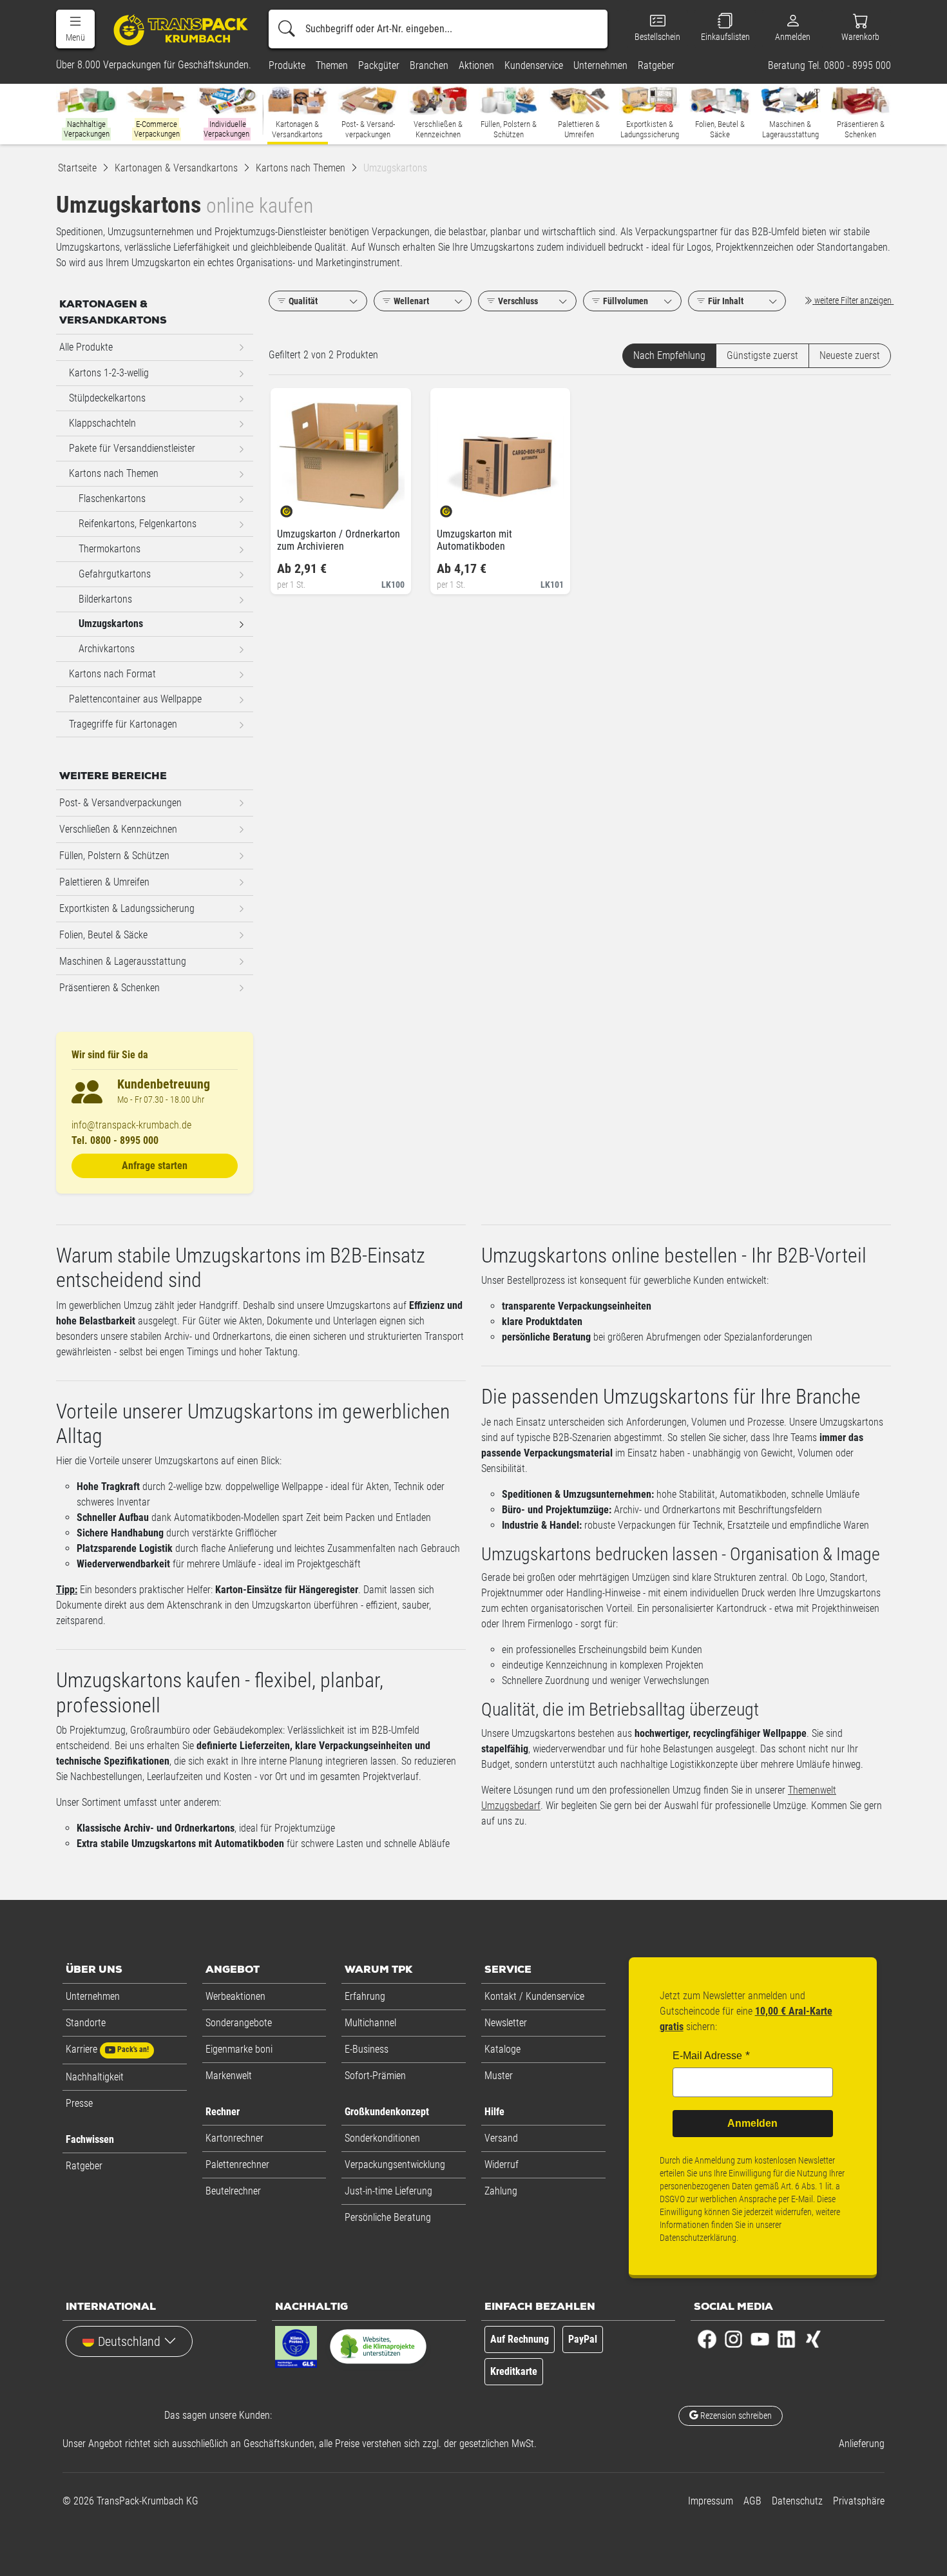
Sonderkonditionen (382, 2138)
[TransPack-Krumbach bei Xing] (813, 2338)
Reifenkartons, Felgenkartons (138, 524)
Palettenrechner (237, 2164)
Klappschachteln (102, 423)
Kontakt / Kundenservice (534, 1996)
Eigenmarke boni (239, 2049)
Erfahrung (365, 1996)
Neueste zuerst (850, 355)
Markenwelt (229, 2076)
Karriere (107, 2049)
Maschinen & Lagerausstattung (123, 961)
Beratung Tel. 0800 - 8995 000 (829, 66)
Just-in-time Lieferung (388, 2191)
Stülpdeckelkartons (107, 398)
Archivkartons (107, 649)
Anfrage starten (155, 1166)
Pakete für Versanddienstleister (132, 448)
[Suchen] (287, 29)
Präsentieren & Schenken (110, 988)
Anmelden (752, 2123)
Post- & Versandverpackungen (120, 803)
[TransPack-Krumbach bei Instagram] (733, 2338)
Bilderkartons (105, 599)
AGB (752, 2501)
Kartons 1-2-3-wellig (109, 373)
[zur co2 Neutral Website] (378, 2349)
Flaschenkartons (112, 499)
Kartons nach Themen (114, 473)
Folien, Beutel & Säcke (103, 935)
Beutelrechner (233, 2191)
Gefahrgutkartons (115, 574)
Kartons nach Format (112, 674)
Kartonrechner (234, 2138)
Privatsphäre (859, 2501)
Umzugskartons (111, 624)
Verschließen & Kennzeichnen (118, 829)
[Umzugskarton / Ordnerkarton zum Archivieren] (297, 507)
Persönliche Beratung (388, 2217)
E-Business (367, 2049)
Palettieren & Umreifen (104, 882)
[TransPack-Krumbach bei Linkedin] (786, 2338)
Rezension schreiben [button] (735, 2416)
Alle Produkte (86, 347)
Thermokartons (110, 549)
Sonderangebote (239, 2023)
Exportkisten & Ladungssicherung (127, 908)
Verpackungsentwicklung (395, 2164)
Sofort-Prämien (375, 2076)
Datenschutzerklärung (698, 2238)
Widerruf (502, 2164)
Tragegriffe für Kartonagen (123, 724)
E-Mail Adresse (707, 2056)
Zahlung (501, 2191)
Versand (501, 2138)
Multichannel (370, 2023)
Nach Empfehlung (669, 355)
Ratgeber (84, 2166)
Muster (499, 2076)
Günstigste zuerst (762, 355)
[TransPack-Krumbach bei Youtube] (760, 2338)
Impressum (711, 2501)
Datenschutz (797, 2501)
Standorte (86, 2023)
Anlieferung (862, 2444)
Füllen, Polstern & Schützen (114, 856)
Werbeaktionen (235, 1996)
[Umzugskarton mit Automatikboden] (457, 507)
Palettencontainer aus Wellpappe (135, 699)
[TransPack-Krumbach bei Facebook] (707, 2338)
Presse (79, 2103)
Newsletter (506, 2023)
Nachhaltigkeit (95, 2077)
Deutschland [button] (129, 2341)
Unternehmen (93, 1996)
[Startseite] (175, 29)
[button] (75, 29)
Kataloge (502, 2049)
